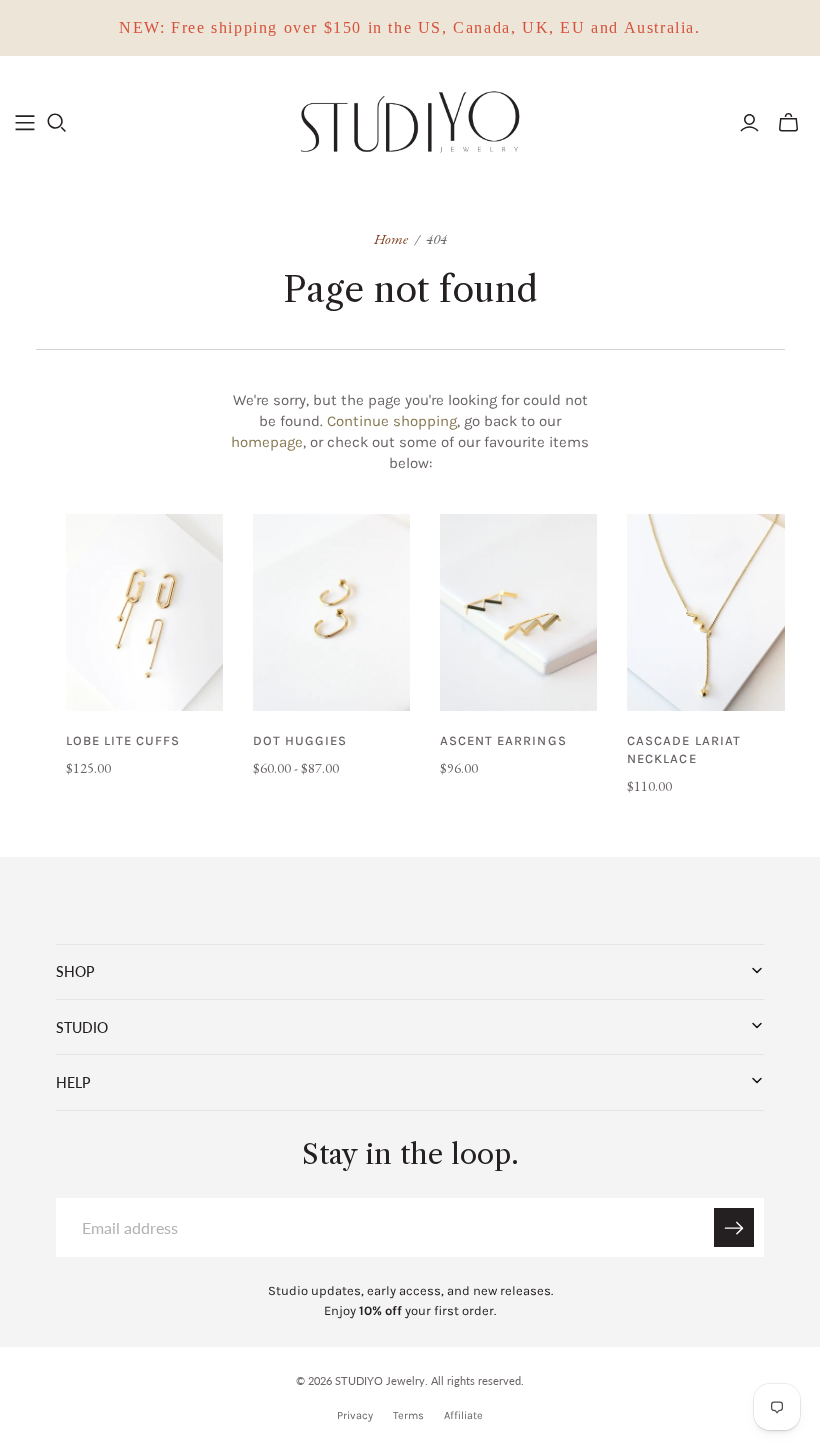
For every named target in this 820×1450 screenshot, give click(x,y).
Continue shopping (392, 421)
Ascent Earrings (503, 740)
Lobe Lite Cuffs (123, 740)
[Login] (749, 123)
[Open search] (57, 123)
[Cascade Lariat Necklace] (705, 612)
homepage (267, 442)
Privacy (355, 1415)
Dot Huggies (300, 740)
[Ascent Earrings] (518, 612)
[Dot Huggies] (331, 612)
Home (391, 238)
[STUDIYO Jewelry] (410, 122)
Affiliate (463, 1415)
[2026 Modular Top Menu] (25, 123)
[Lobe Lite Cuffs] (144, 612)
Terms (408, 1415)
